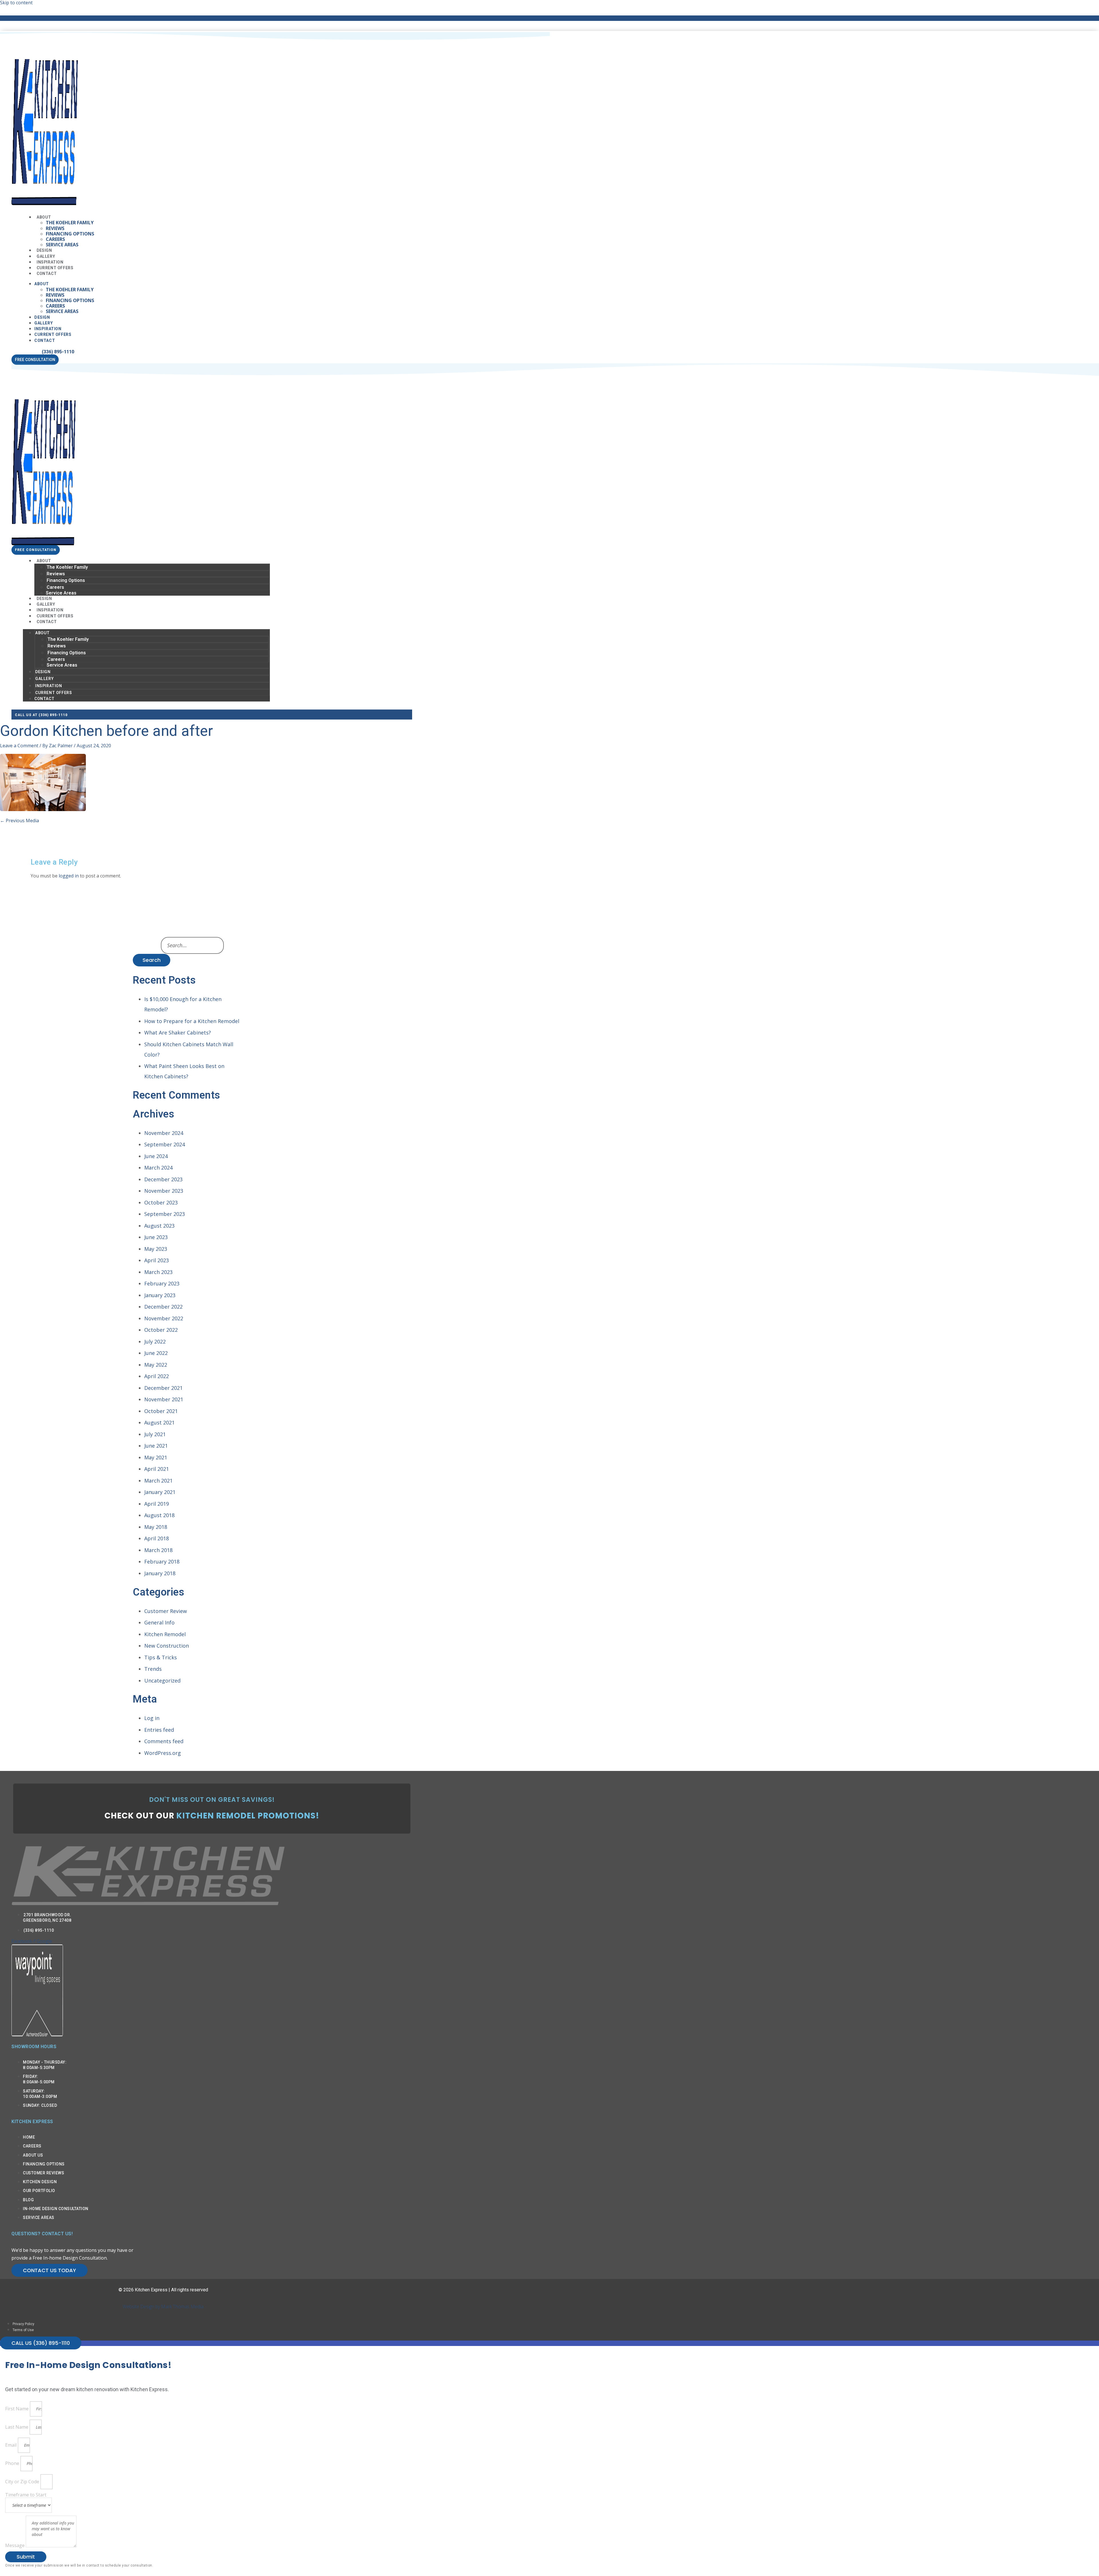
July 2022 (155, 1341)
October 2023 (161, 1202)
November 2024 (164, 1133)
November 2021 (164, 1399)
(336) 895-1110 (58, 352)
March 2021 (158, 1481)
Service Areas (62, 245)
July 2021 (155, 1434)
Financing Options (70, 234)
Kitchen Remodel (165, 1634)
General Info (159, 1622)
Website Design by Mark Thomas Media (163, 2306)
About (44, 217)
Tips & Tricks (161, 1657)
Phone (13, 2463)
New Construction (167, 1646)
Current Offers (53, 334)
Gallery (44, 323)
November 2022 (164, 1318)
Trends (153, 1669)
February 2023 (162, 1283)
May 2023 (156, 1249)
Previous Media (19, 821)
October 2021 (161, 1411)
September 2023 (165, 1214)
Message (15, 2546)
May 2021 (156, 1457)
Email (11, 2445)
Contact (47, 274)
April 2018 (157, 1538)
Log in (152, 1718)
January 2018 (160, 1573)
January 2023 (160, 1295)
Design (42, 317)
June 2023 (156, 1237)
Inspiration (48, 329)
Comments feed (164, 1741)
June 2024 (156, 1156)
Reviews (55, 228)
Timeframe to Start (26, 2495)
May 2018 (156, 1527)
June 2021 (156, 1446)
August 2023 (159, 1226)
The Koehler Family (70, 223)
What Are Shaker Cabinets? (178, 1033)
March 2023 (158, 1272)
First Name (17, 2409)
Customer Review (166, 1611)
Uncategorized (162, 1681)
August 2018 (159, 1515)
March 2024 (158, 1168)
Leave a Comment (19, 746)
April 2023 (157, 1260)
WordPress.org (163, 1753)
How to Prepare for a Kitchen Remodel (192, 1021)
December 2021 (163, 1388)
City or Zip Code (23, 2482)
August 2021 (159, 1422)
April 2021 (157, 1469)
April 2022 (157, 1376)
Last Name (17, 2427)
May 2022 (156, 1365)
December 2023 (163, 1179)
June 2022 (156, 1353)
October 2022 (161, 1330)
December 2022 (163, 1307)
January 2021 (160, 1492)
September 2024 (165, 1144)
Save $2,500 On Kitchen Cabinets (163, 18)
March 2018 (158, 1550)
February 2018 (162, 1562)
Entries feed (159, 1730)
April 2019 (157, 1504)
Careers (55, 239)
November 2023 (164, 1191)
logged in (69, 876)
